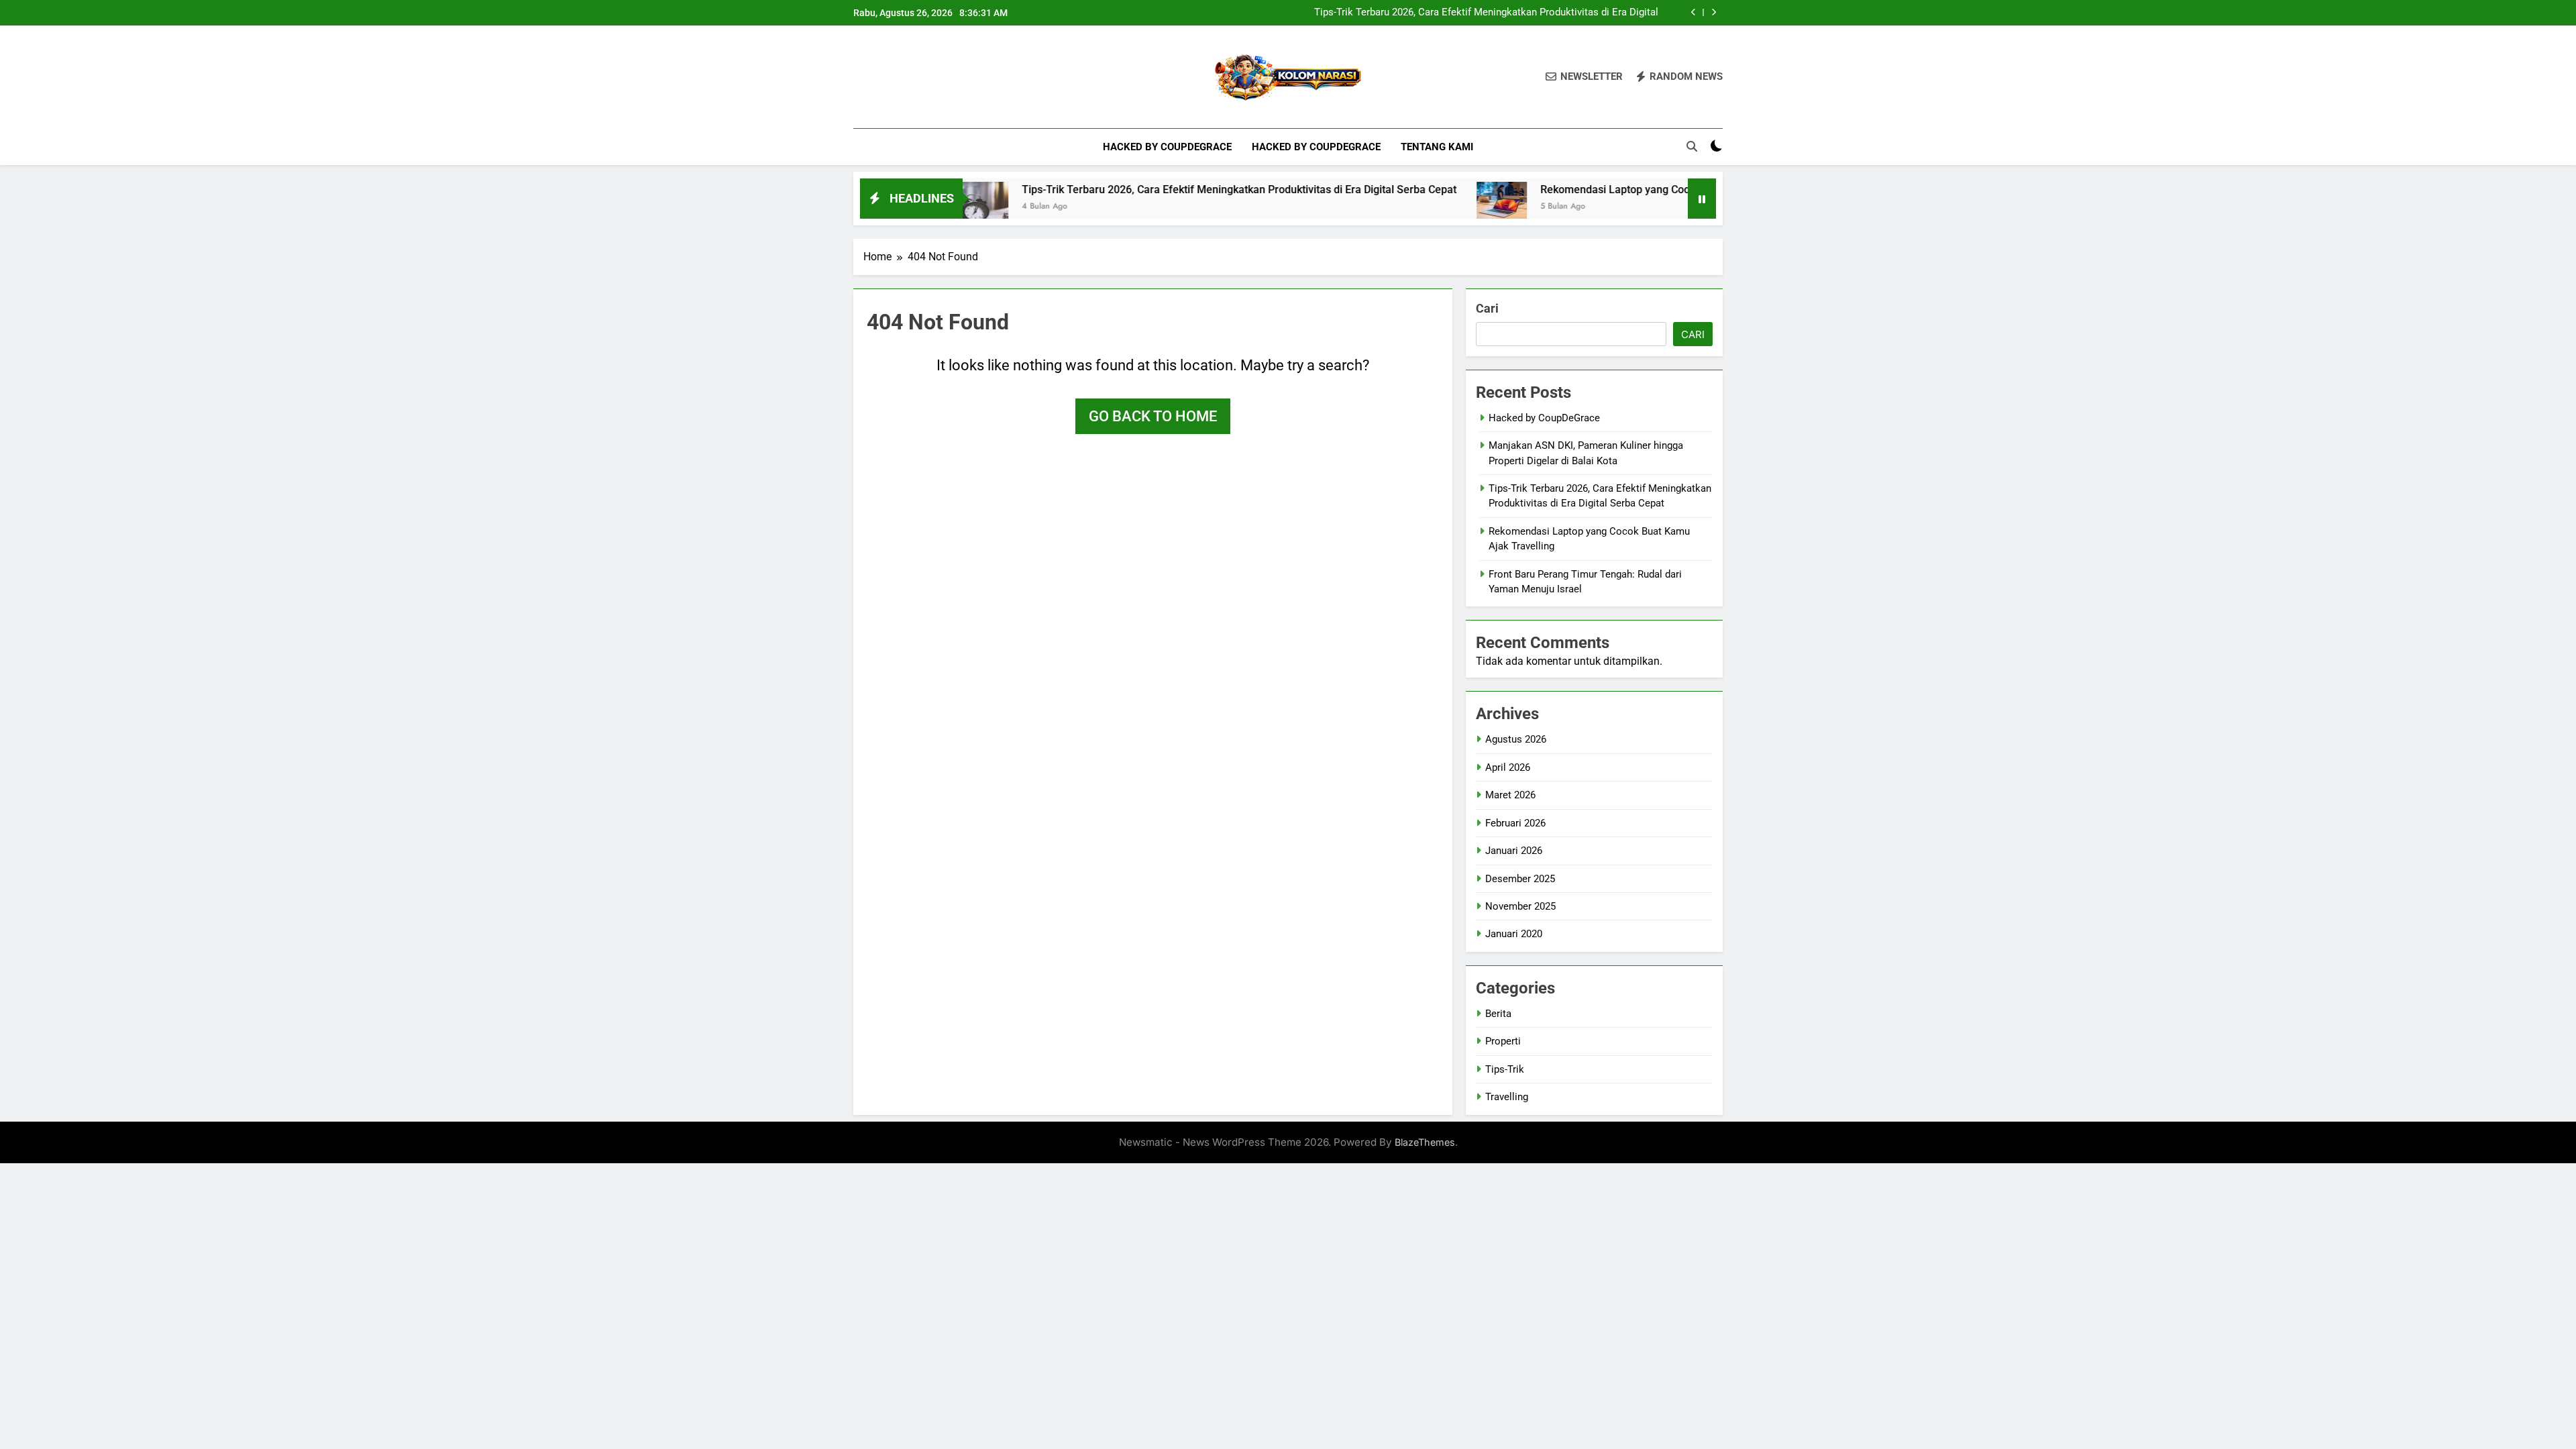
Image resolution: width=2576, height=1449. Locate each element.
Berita (1498, 1014)
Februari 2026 (1515, 823)
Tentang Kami (1437, 147)
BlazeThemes (1425, 1142)
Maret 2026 (1510, 795)
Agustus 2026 (1516, 739)
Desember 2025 (1520, 879)
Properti (1503, 1041)
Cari (1487, 308)
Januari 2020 (1514, 934)
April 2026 (1508, 767)
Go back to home (1153, 416)
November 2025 (1520, 906)
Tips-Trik (1505, 1069)
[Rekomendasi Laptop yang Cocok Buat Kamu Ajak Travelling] (1429, 207)
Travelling (1507, 1097)
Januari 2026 (1514, 851)
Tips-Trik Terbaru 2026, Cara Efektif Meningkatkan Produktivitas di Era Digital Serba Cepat (1486, 13)
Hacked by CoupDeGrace (1167, 147)
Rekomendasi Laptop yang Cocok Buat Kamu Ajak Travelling (1613, 190)
